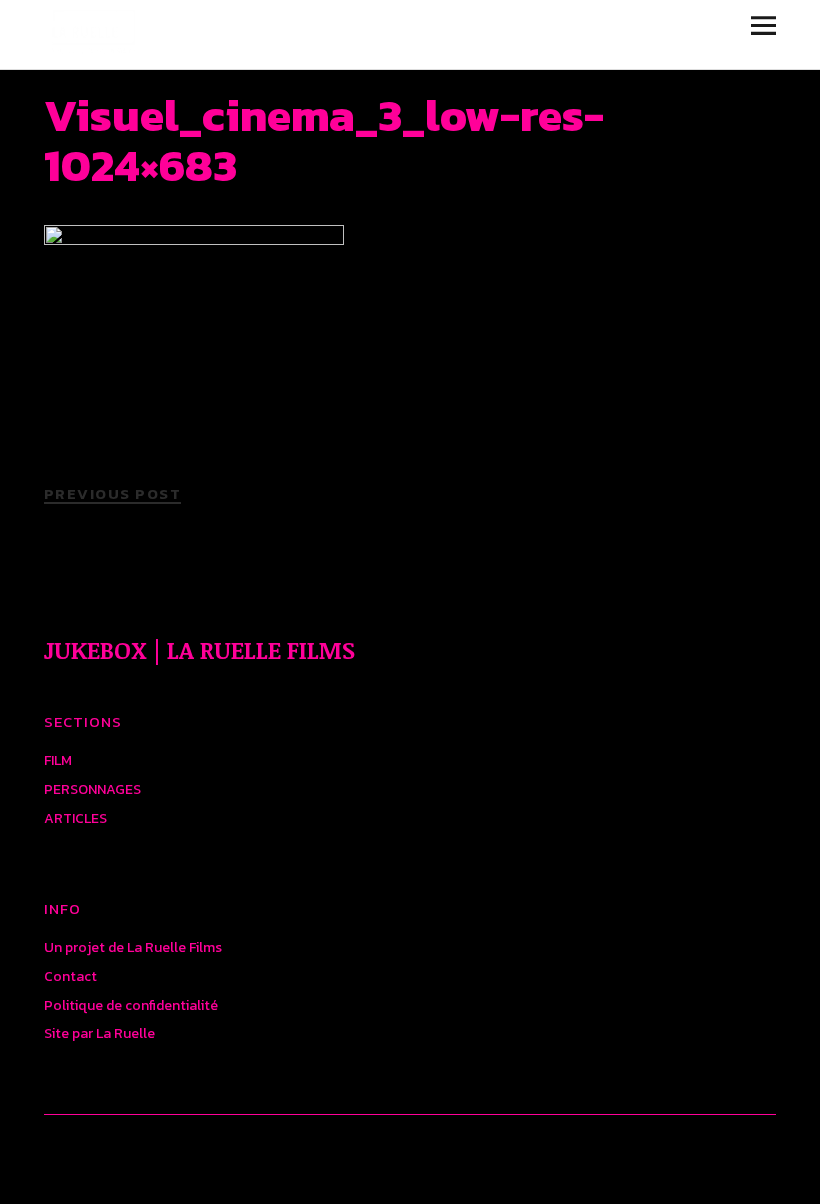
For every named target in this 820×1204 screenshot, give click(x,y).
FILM (58, 760)
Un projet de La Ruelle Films (133, 947)
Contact (70, 976)
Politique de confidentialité (131, 1005)
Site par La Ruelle (99, 1033)
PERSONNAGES (92, 789)
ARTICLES (75, 818)
